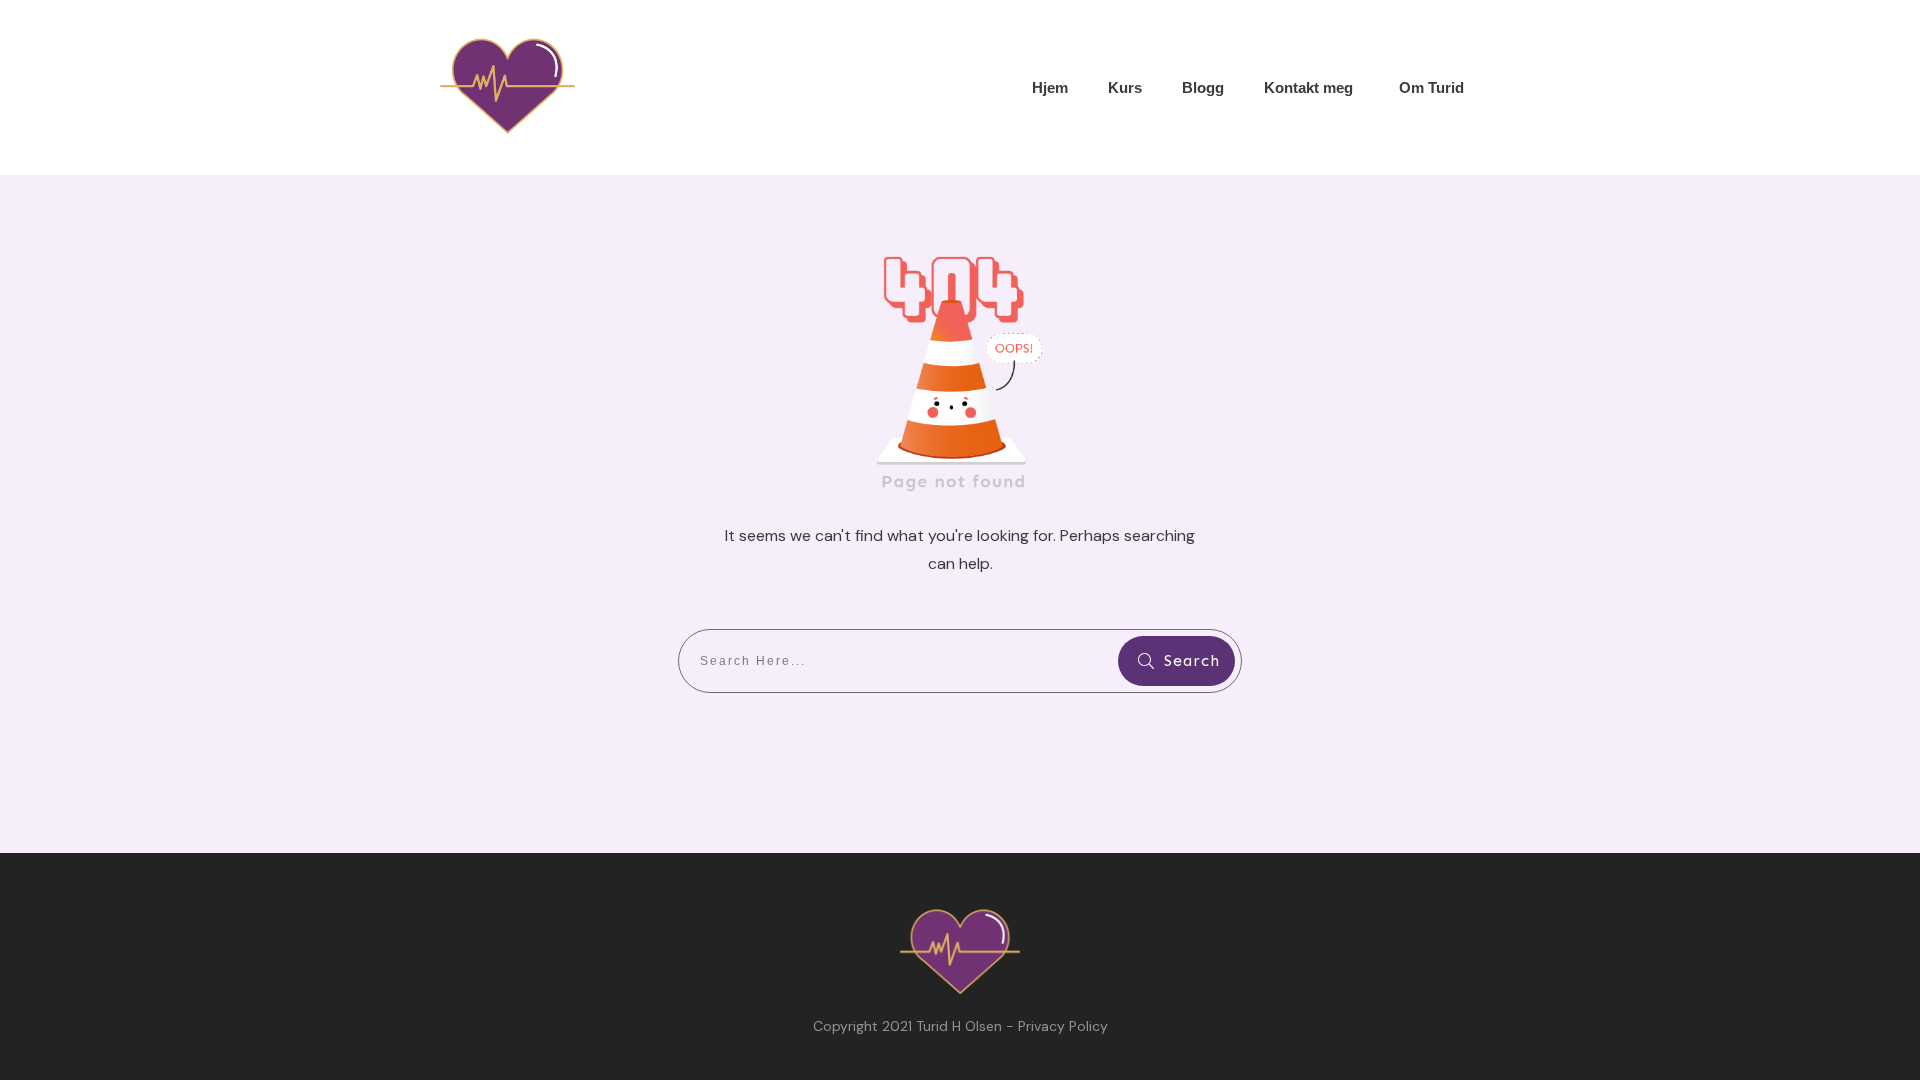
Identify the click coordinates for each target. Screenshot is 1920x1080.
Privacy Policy (1063, 1026)
